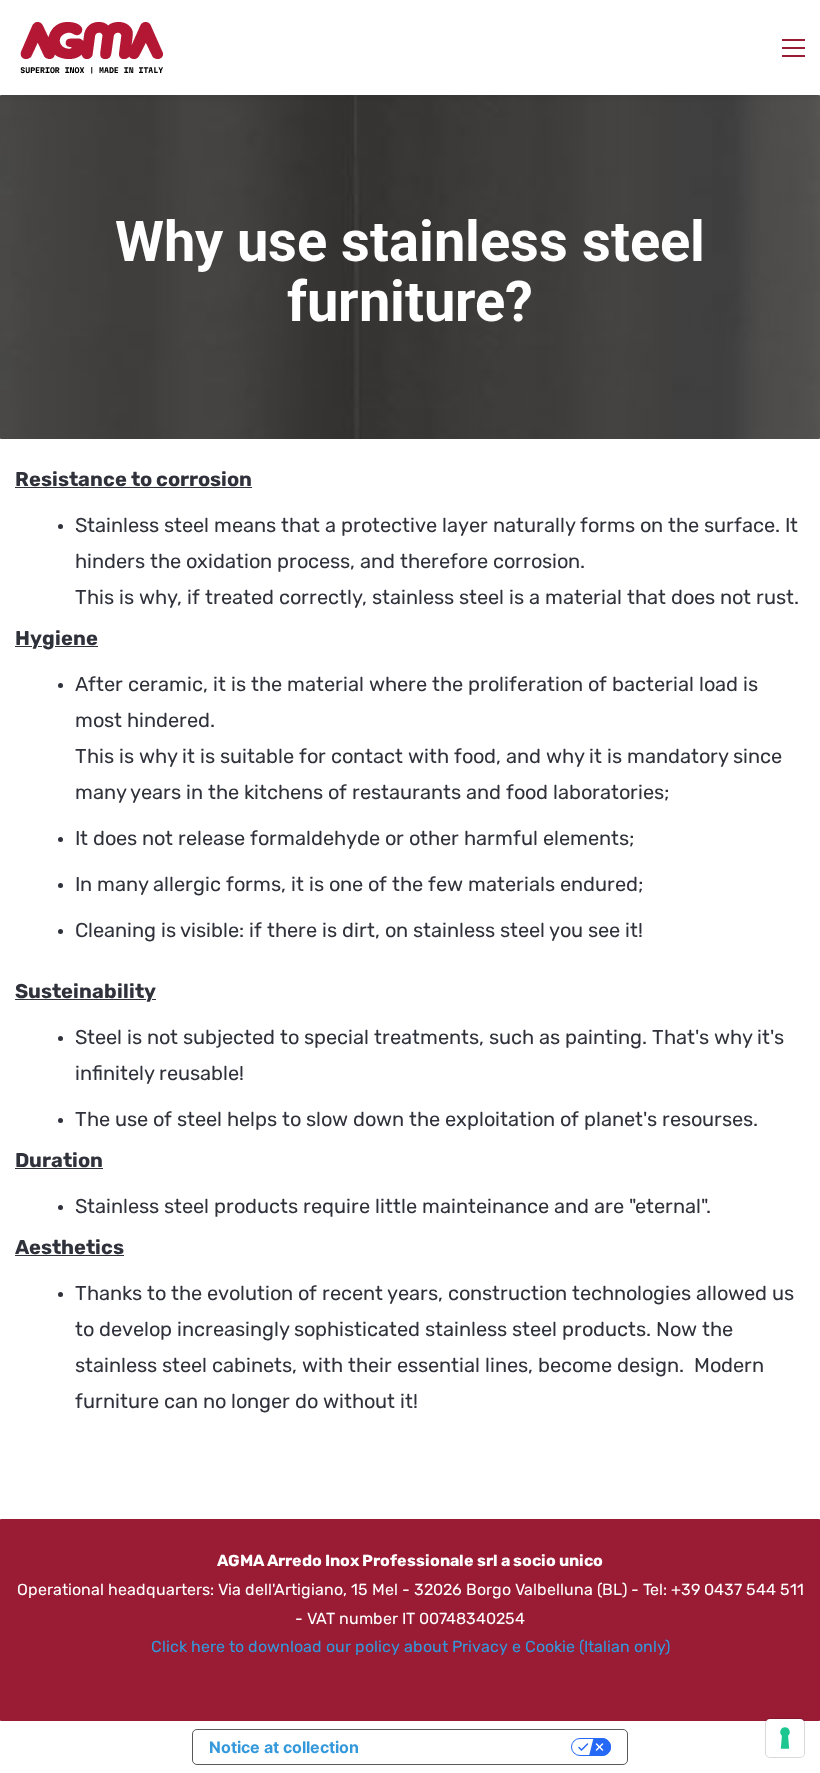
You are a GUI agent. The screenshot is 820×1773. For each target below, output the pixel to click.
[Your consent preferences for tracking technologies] (785, 1738)
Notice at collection (284, 1747)
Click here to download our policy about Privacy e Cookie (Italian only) (410, 1646)
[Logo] (91, 47)
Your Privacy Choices (475, 1747)
